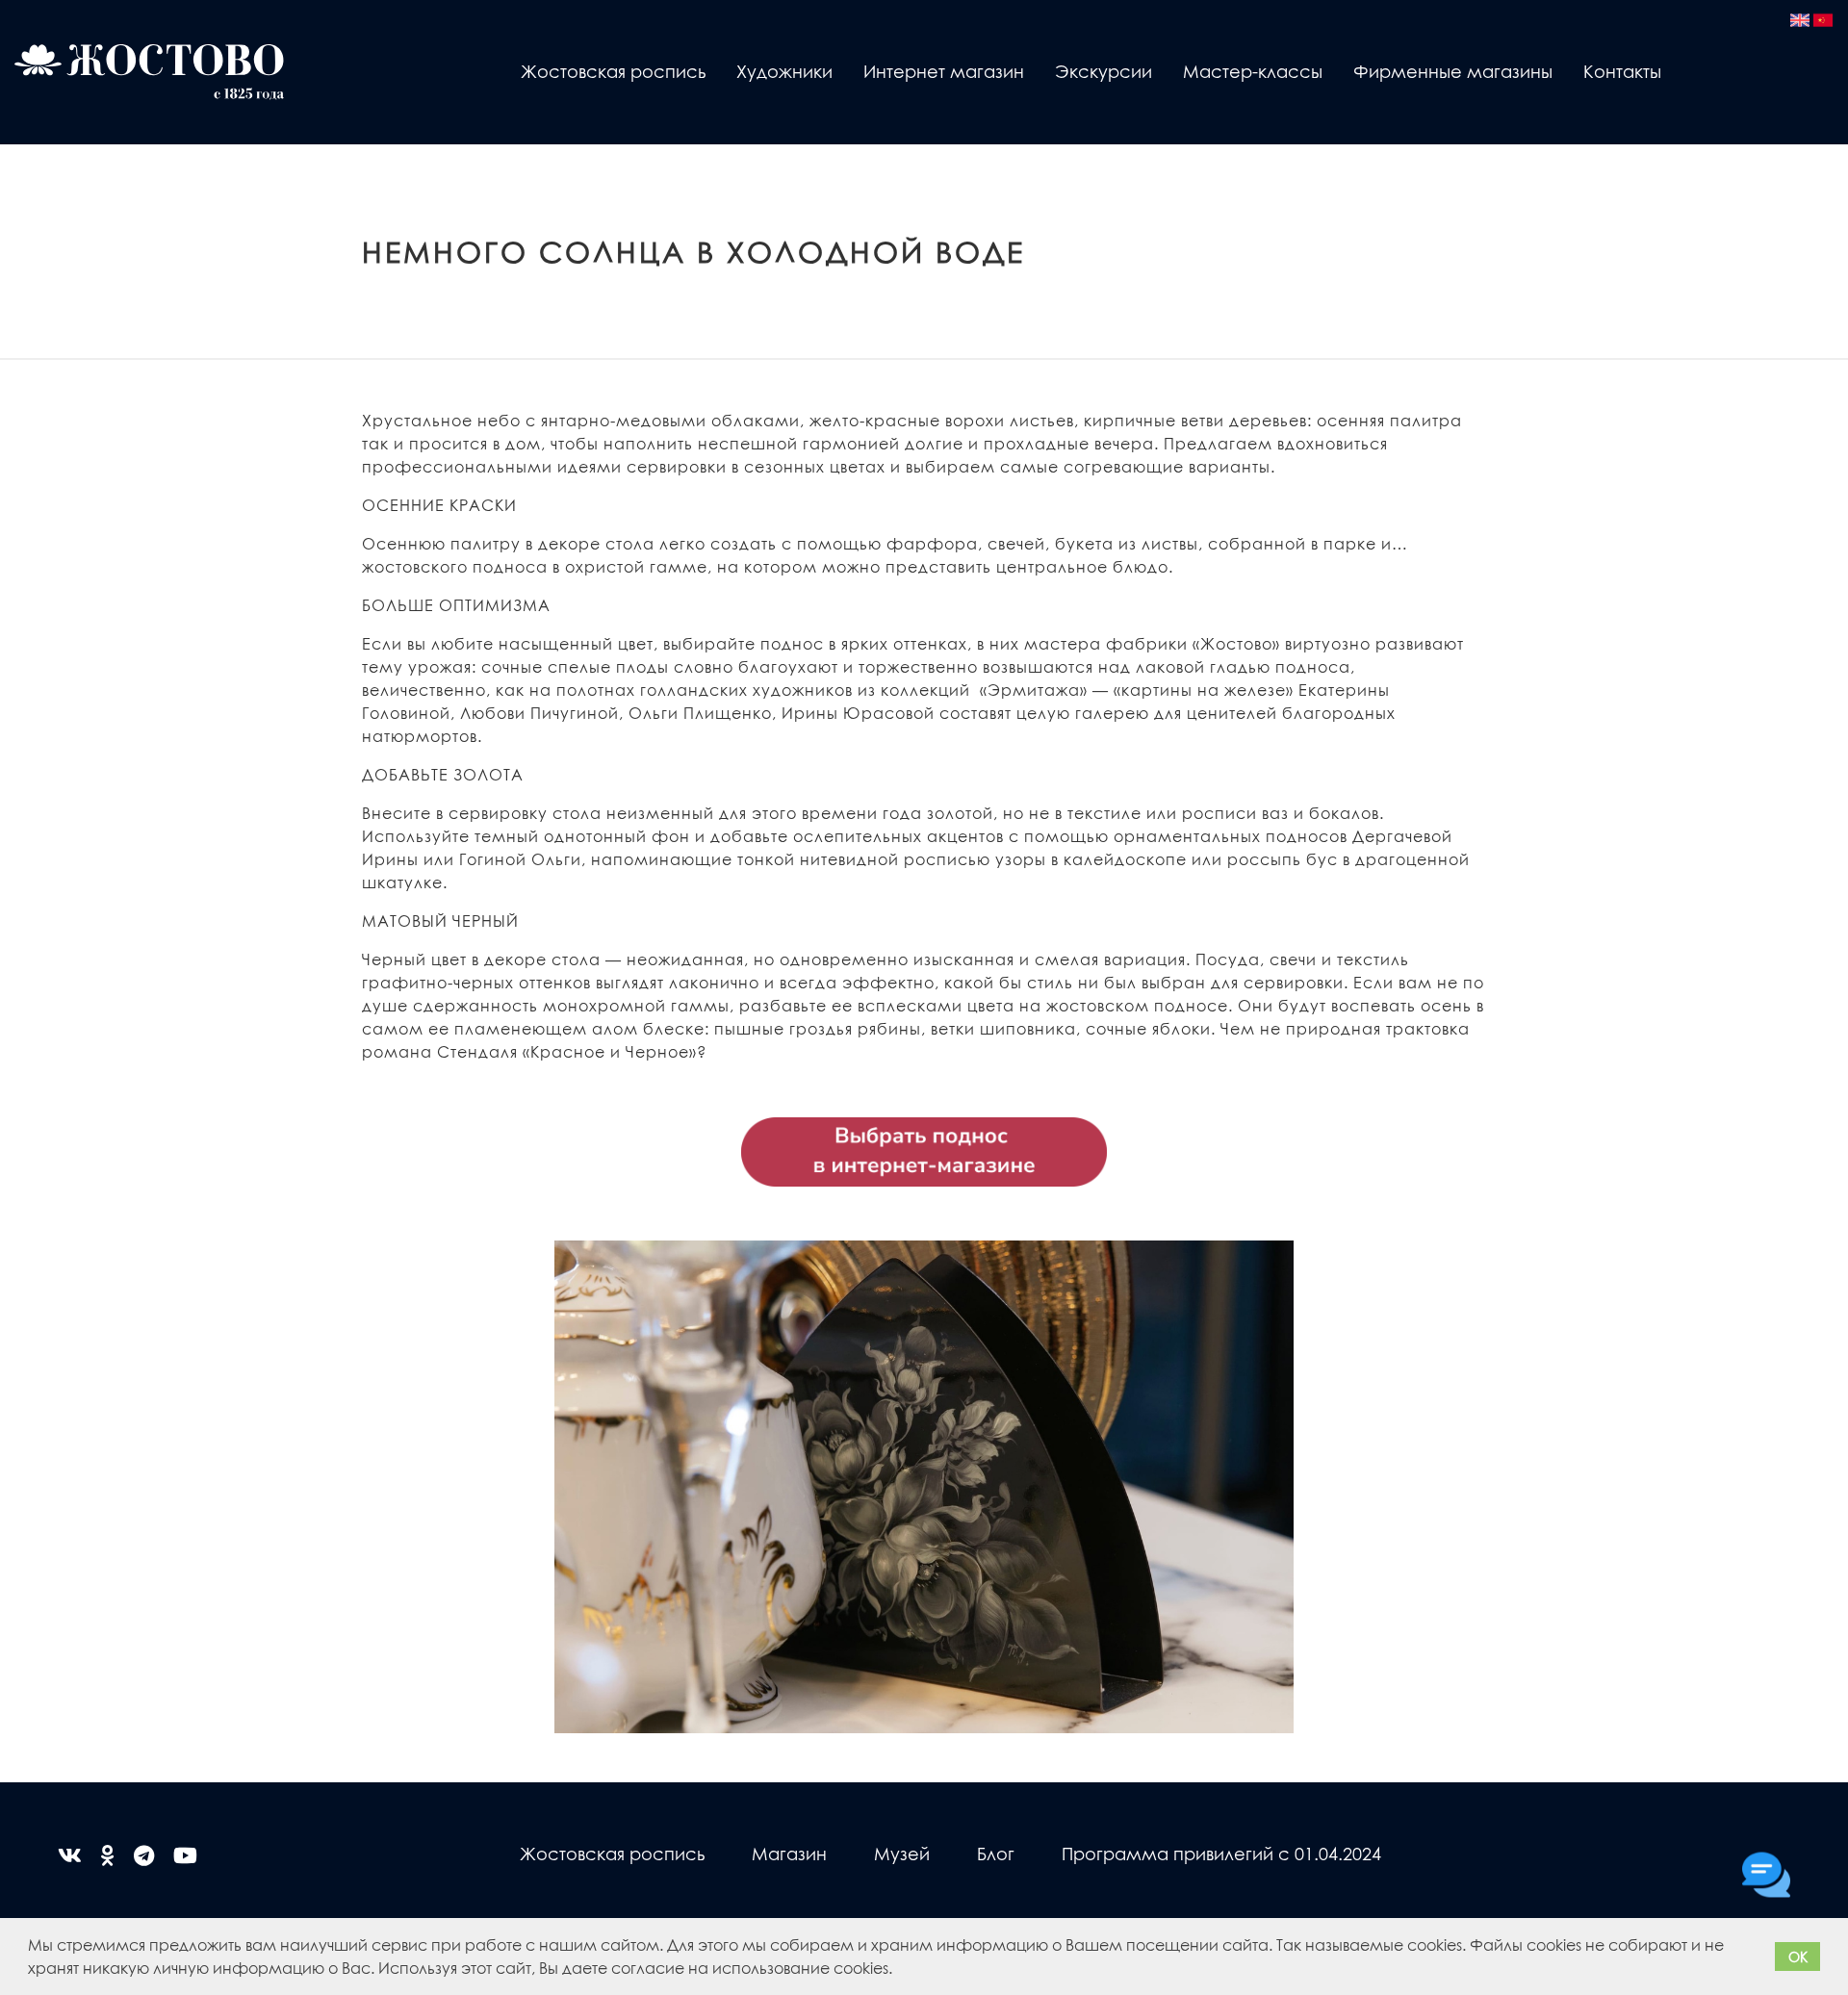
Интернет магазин (944, 71)
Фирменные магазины (1453, 71)
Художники (784, 71)
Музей (902, 1853)
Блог (996, 1853)
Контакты (1622, 71)
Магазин (789, 1853)
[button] (899, 1971)
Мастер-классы (1253, 71)
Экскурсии (1104, 71)
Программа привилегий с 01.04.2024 (1221, 1853)
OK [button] (1798, 1957)
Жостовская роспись (613, 71)
